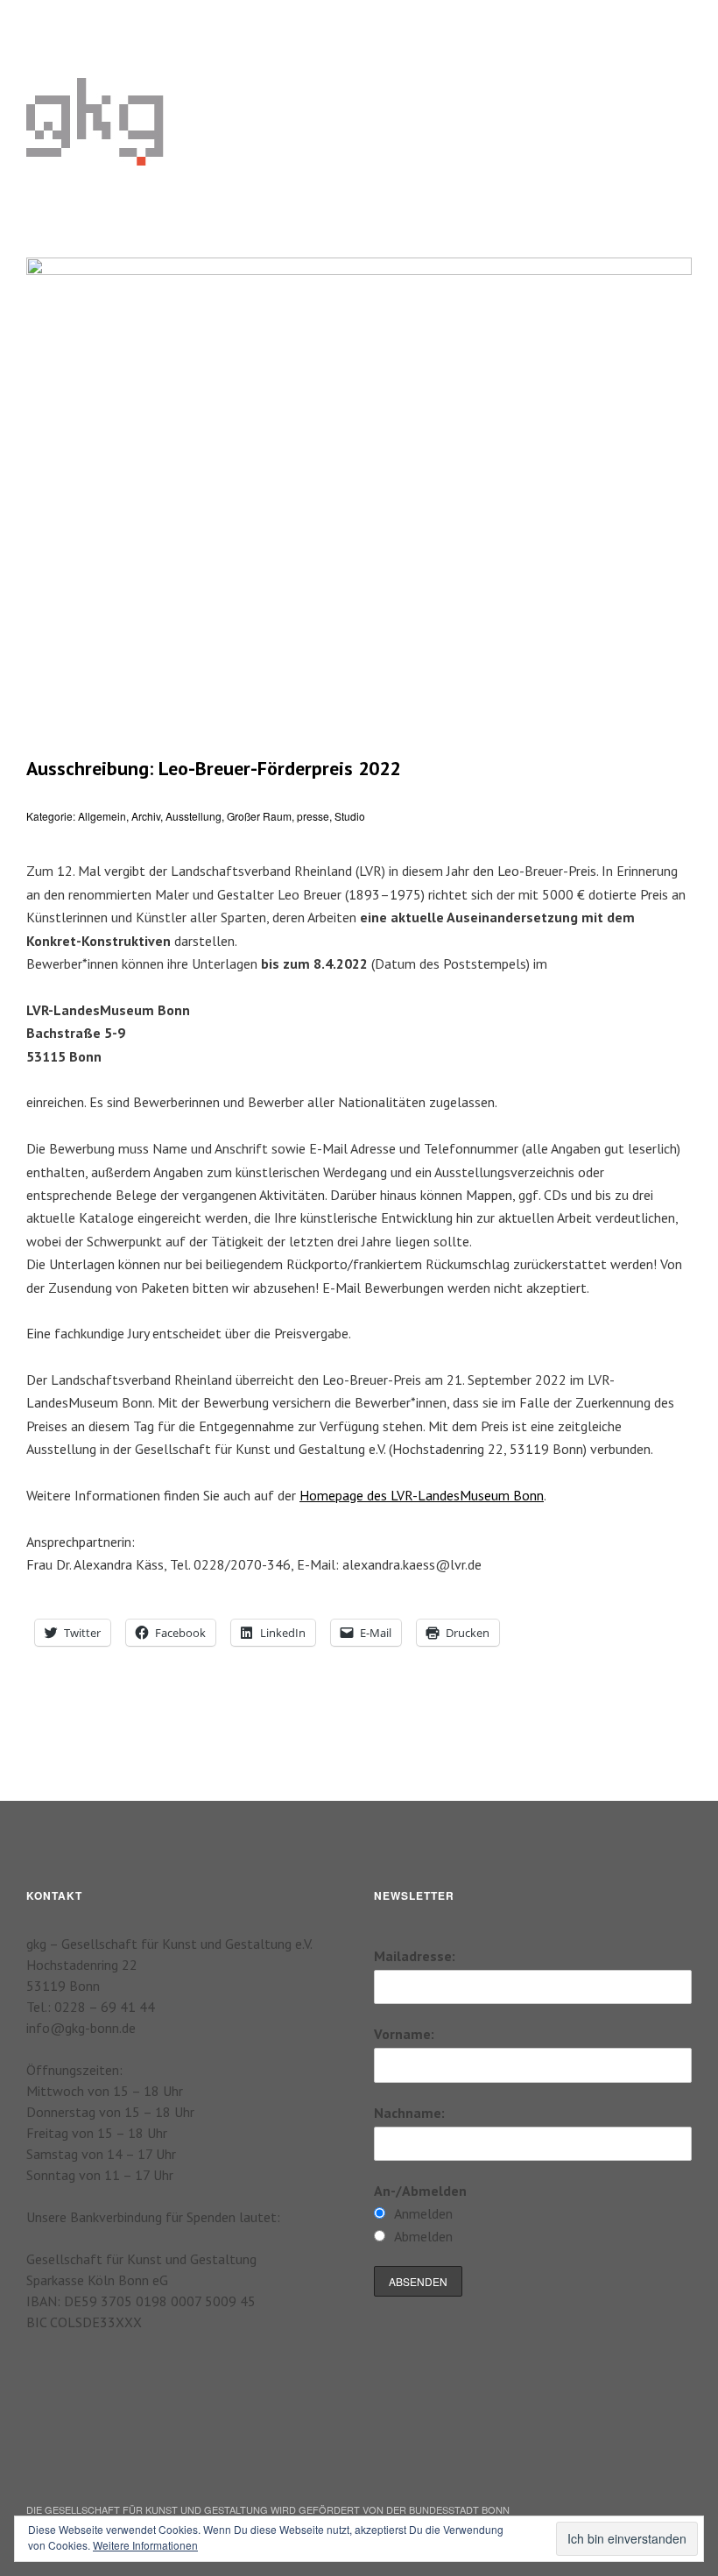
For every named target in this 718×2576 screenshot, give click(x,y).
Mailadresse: (415, 1956)
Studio (350, 816)
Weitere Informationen (145, 2545)
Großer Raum (259, 816)
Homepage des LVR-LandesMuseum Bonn (422, 1495)
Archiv (146, 816)
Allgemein (102, 816)
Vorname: (404, 2034)
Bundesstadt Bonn (459, 2509)
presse (313, 816)
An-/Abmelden (420, 2191)
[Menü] (48, 25)
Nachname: (409, 2113)
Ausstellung (194, 816)
